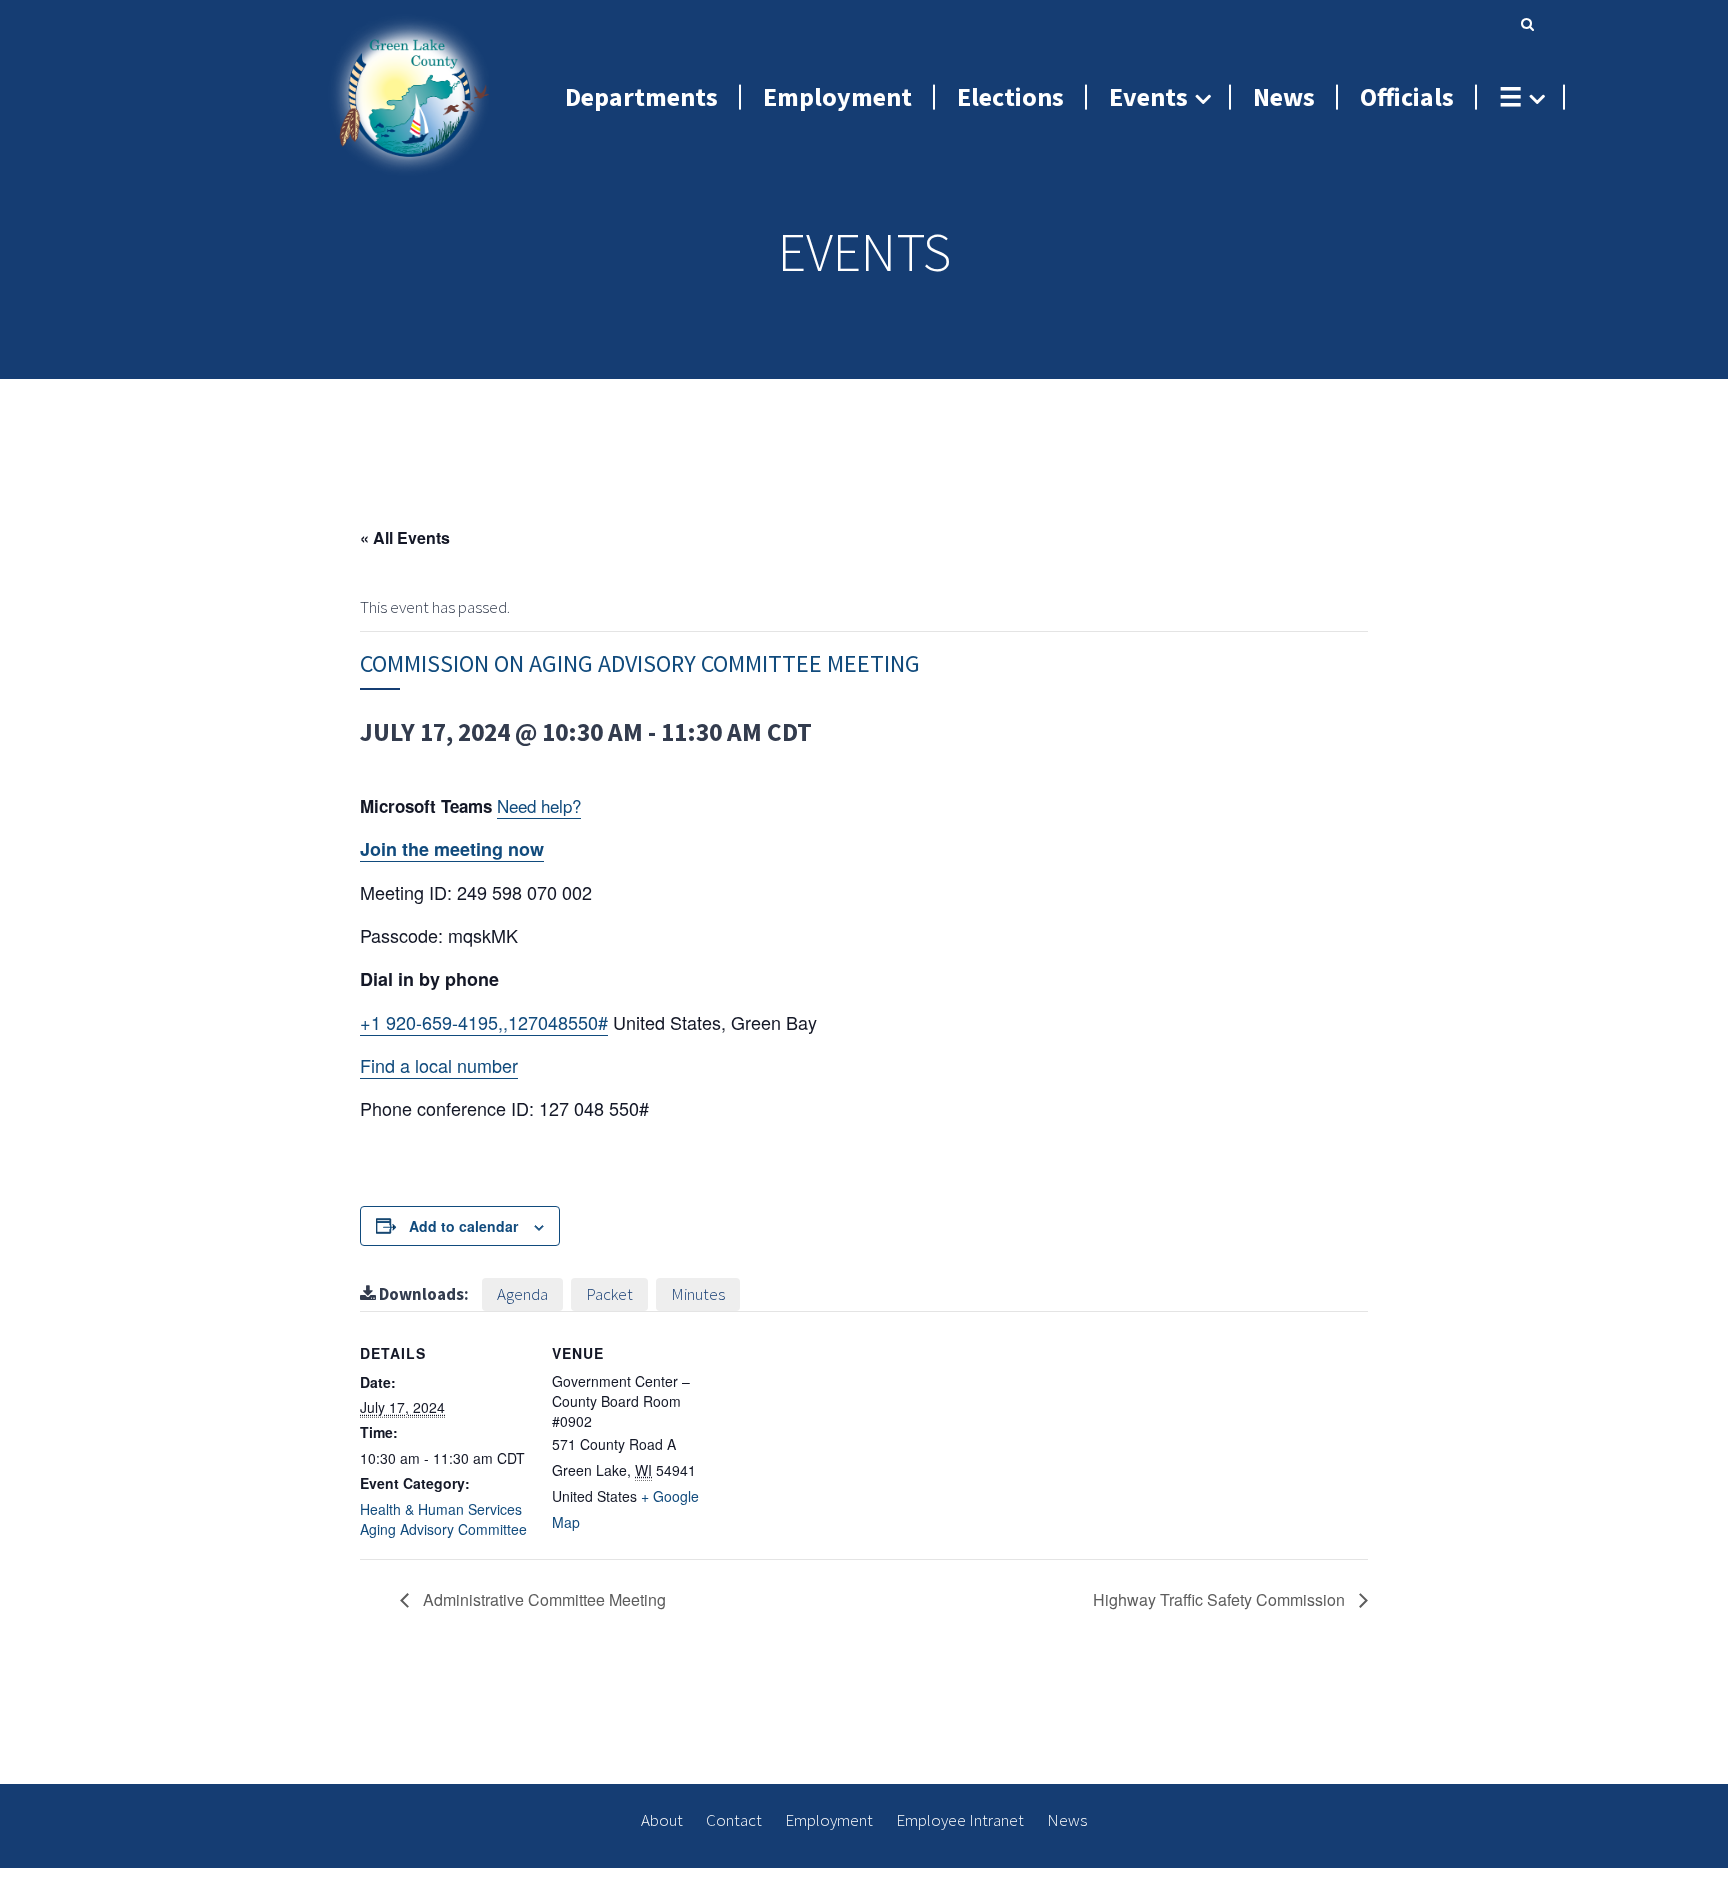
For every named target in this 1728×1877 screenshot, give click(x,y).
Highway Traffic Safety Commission (1221, 1599)
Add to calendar (463, 1226)
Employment (829, 1820)
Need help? (539, 805)
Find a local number (439, 1065)
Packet (609, 1294)
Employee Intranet (960, 1820)
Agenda (522, 1294)
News (1067, 1820)
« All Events (405, 537)
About (662, 1820)
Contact (734, 1820)
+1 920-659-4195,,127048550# (484, 1022)
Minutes (698, 1294)
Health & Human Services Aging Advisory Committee (443, 1519)
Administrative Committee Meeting (542, 1599)
